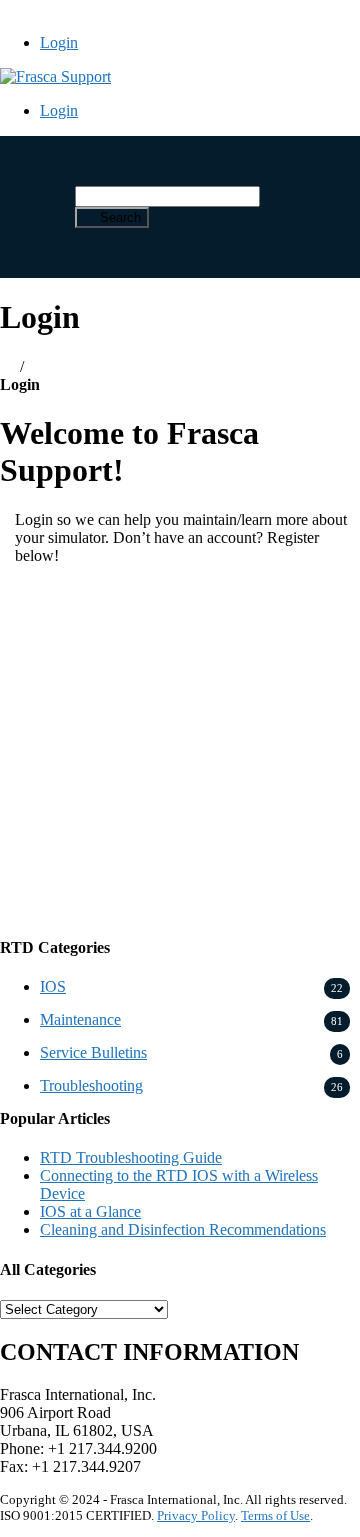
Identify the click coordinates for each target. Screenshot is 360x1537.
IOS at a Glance (90, 1211)
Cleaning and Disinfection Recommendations (183, 1229)
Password (39, 693)
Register (273, 838)
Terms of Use (275, 1515)
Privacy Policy (196, 1515)
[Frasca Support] (55, 76)
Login (59, 42)
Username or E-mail (74, 607)
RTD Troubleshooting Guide (131, 1157)
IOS (53, 986)
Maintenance (80, 1019)
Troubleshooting (91, 1085)
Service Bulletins (93, 1052)
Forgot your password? (180, 898)
